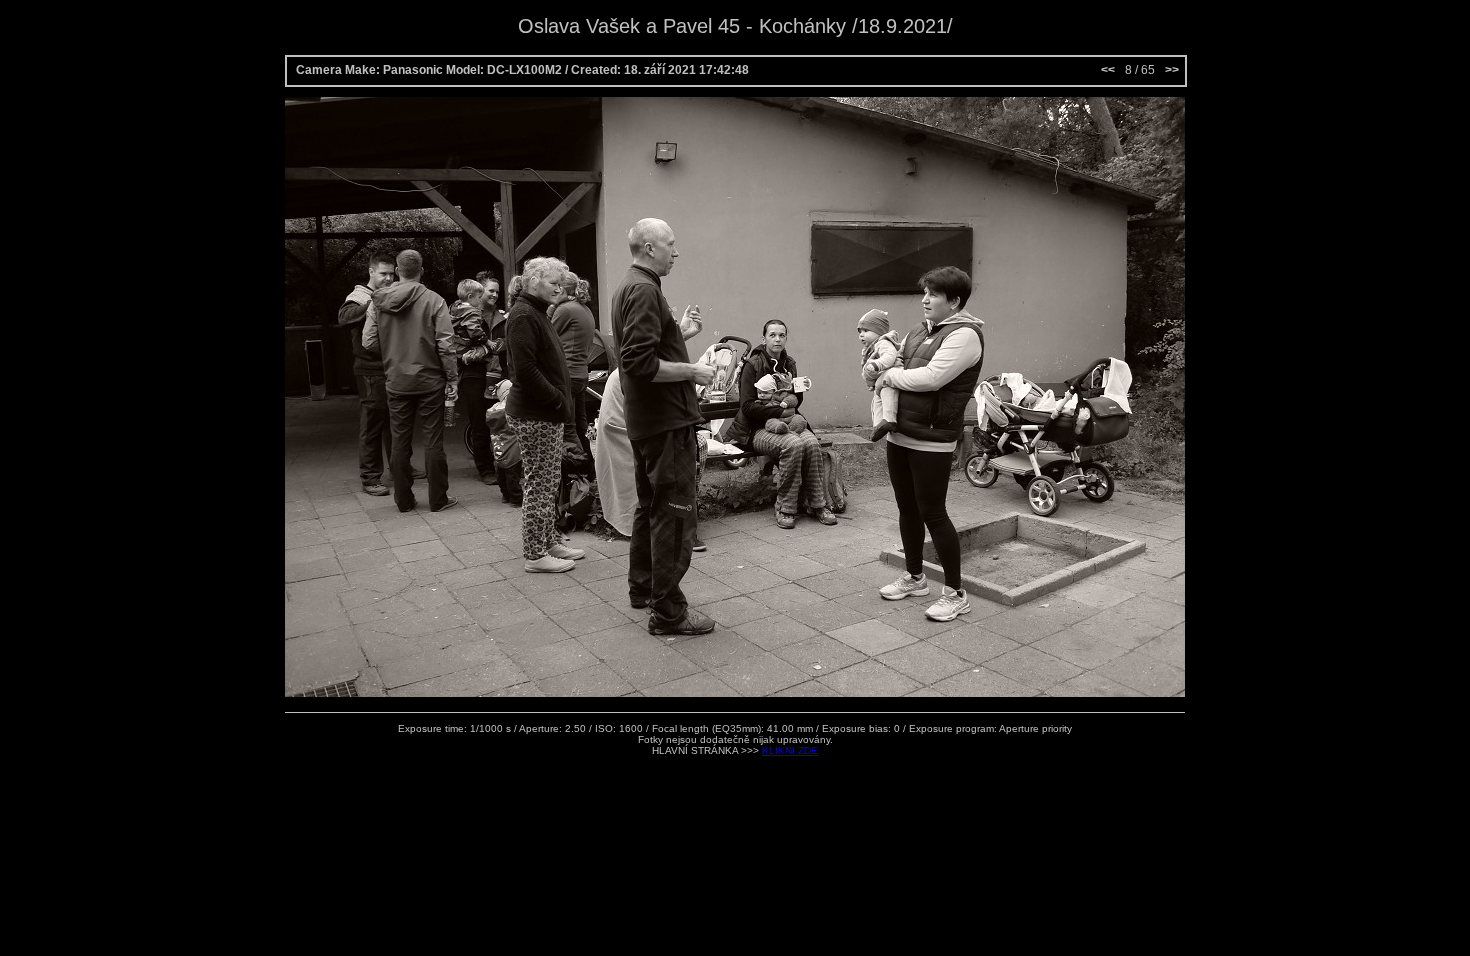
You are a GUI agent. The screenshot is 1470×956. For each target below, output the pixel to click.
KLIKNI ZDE (790, 750)
